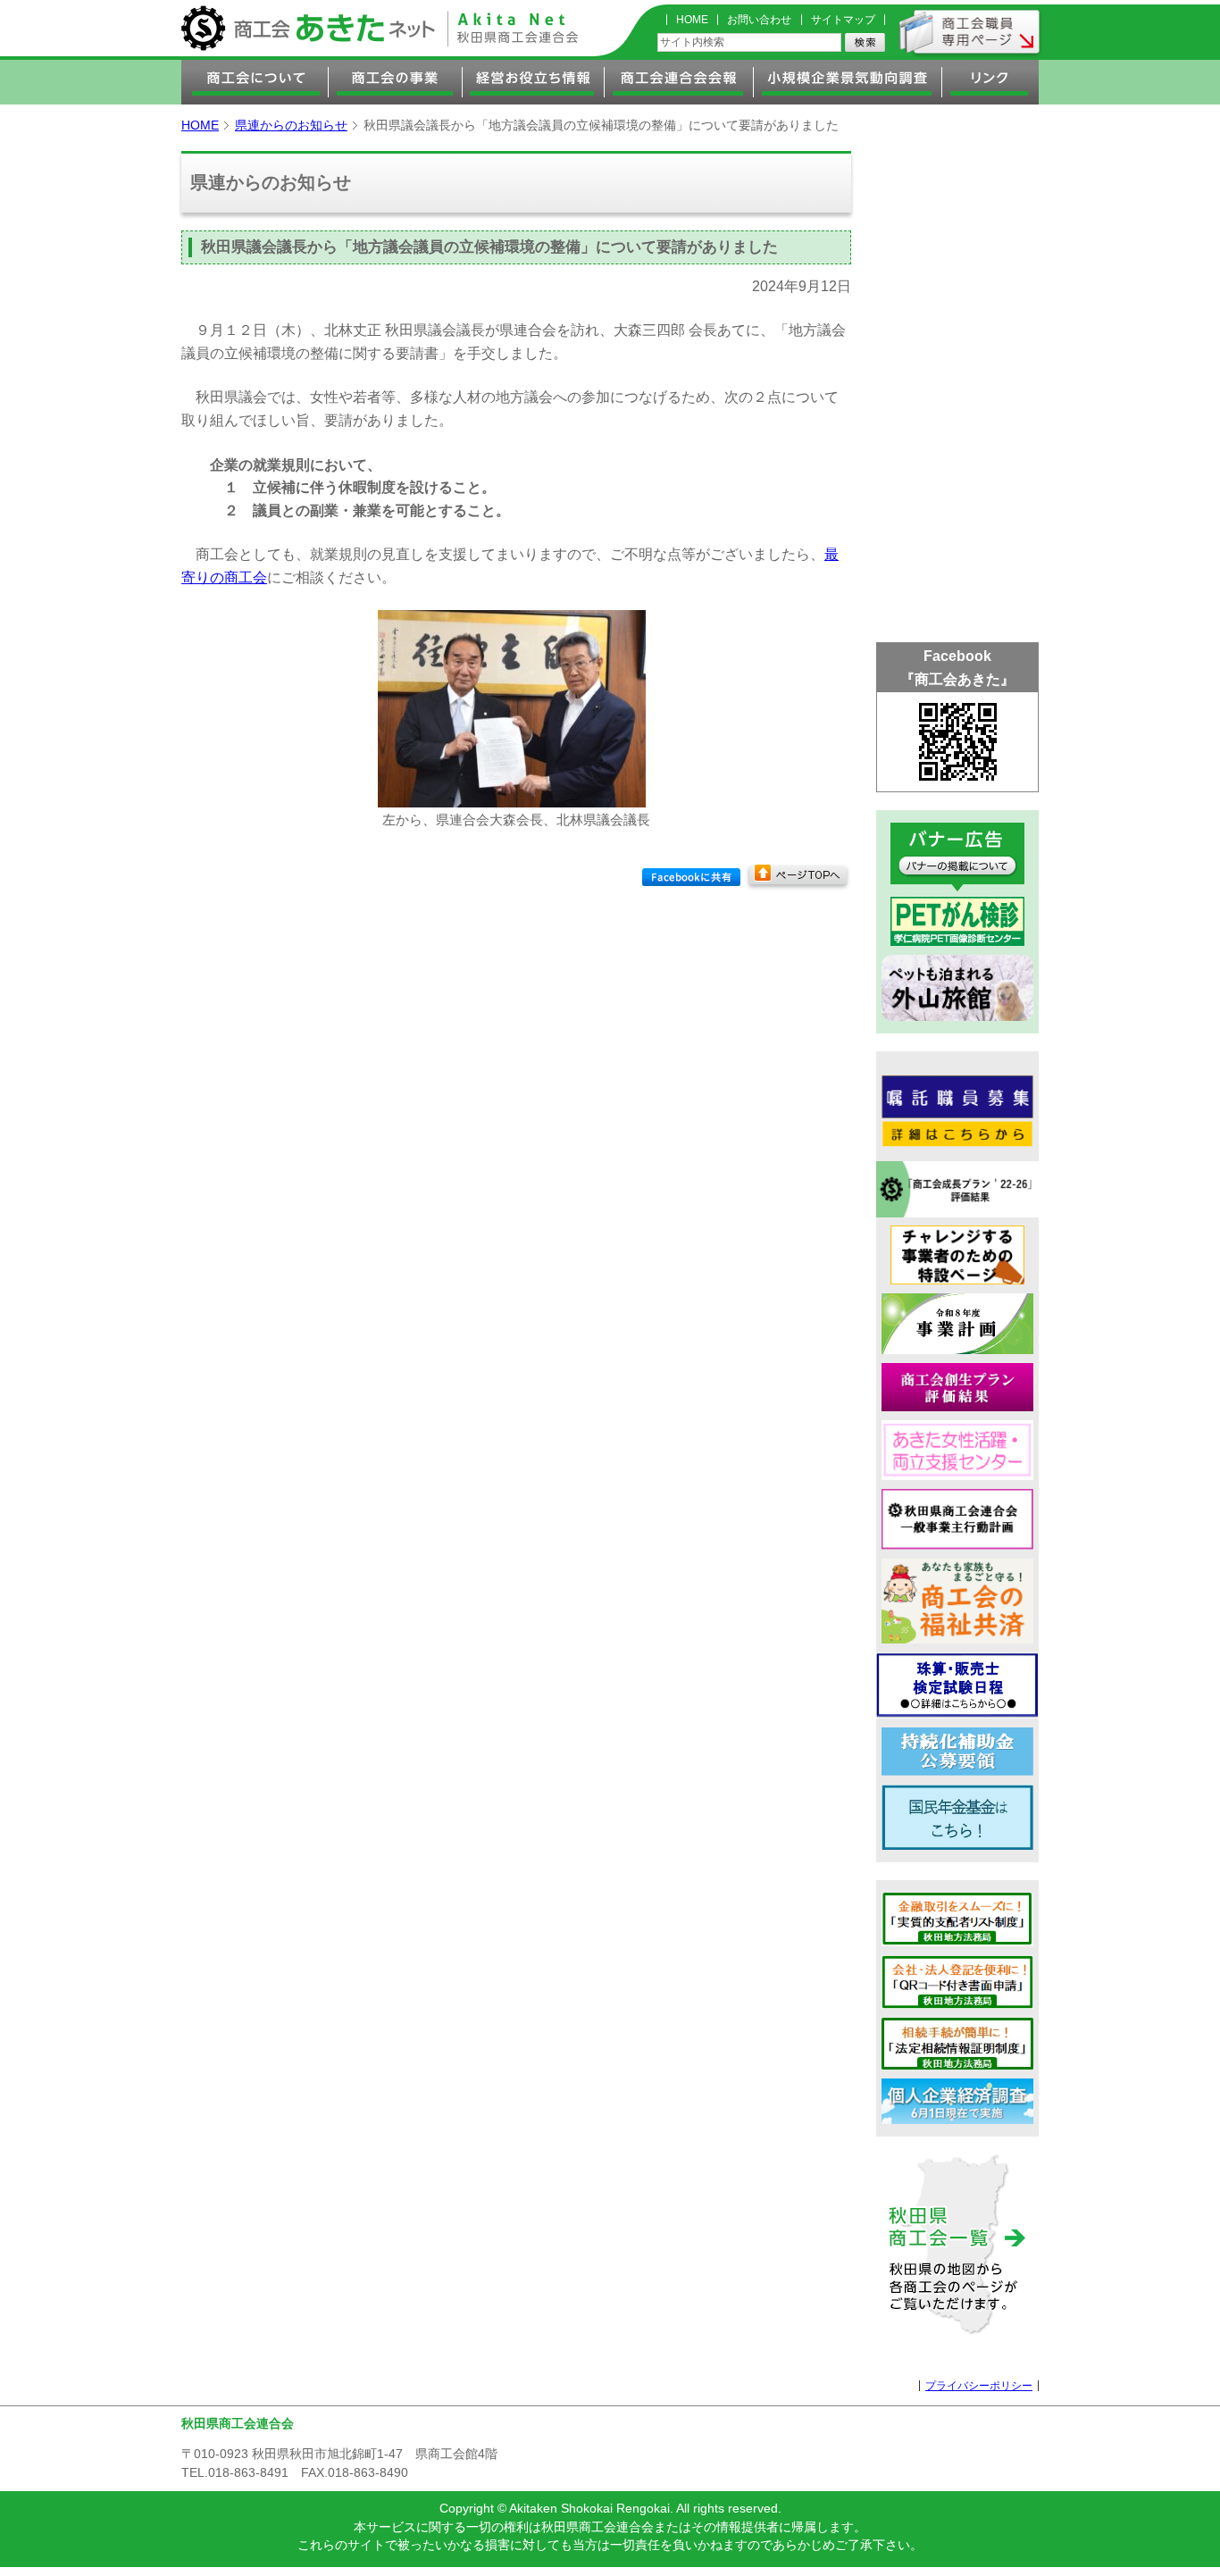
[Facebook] (691, 877)
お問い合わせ (759, 20)
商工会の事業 (396, 82)
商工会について (255, 82)
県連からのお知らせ (291, 125)
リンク (990, 82)
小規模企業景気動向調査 (848, 82)
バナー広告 (957, 857)
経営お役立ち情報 (534, 82)
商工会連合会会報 (679, 82)
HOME (692, 20)
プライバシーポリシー (979, 2386)
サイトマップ (843, 20)
